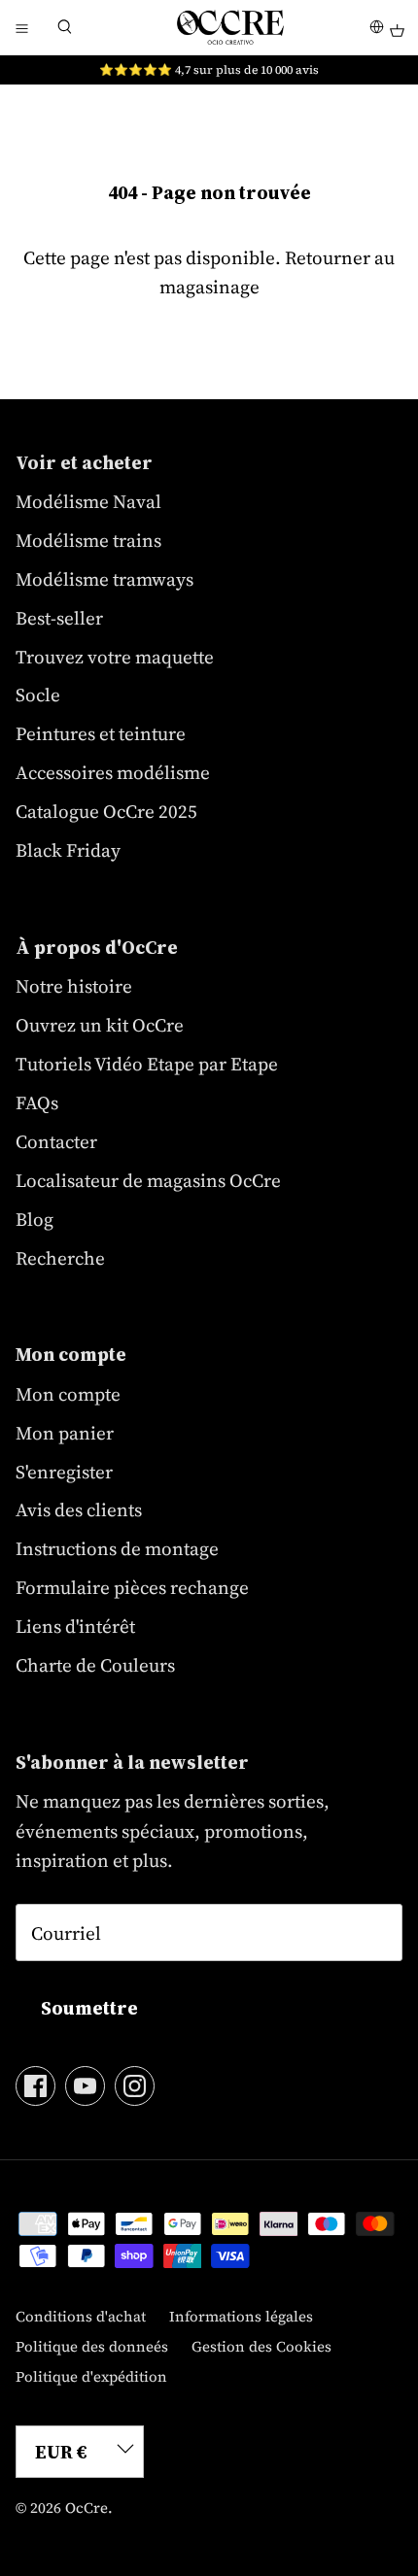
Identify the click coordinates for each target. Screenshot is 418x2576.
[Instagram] (135, 2086)
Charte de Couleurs (95, 1665)
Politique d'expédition (91, 2376)
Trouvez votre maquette (115, 657)
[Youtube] (85, 2086)
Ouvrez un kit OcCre (100, 1025)
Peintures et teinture (101, 733)
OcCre (87, 2508)
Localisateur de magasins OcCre (148, 1180)
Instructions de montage (117, 1548)
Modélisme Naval (88, 501)
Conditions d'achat (81, 2316)
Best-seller (59, 618)
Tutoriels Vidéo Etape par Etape (147, 1064)
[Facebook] (35, 2086)
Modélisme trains (88, 540)
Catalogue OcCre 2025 (106, 811)
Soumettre (89, 2008)
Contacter (56, 1141)
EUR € (61, 2452)
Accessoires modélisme (113, 772)
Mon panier (65, 1433)
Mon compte (68, 1394)
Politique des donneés (92, 2346)
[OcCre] (230, 27)
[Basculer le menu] (21, 27)
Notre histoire (74, 986)
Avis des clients (79, 1509)
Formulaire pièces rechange (132, 1587)
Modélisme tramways (104, 579)
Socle (38, 695)
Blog (35, 1219)
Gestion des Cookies (261, 2346)
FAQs (37, 1102)
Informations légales (241, 2316)
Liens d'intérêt (75, 1626)
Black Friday (68, 850)
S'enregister (64, 1472)
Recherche (60, 1258)
